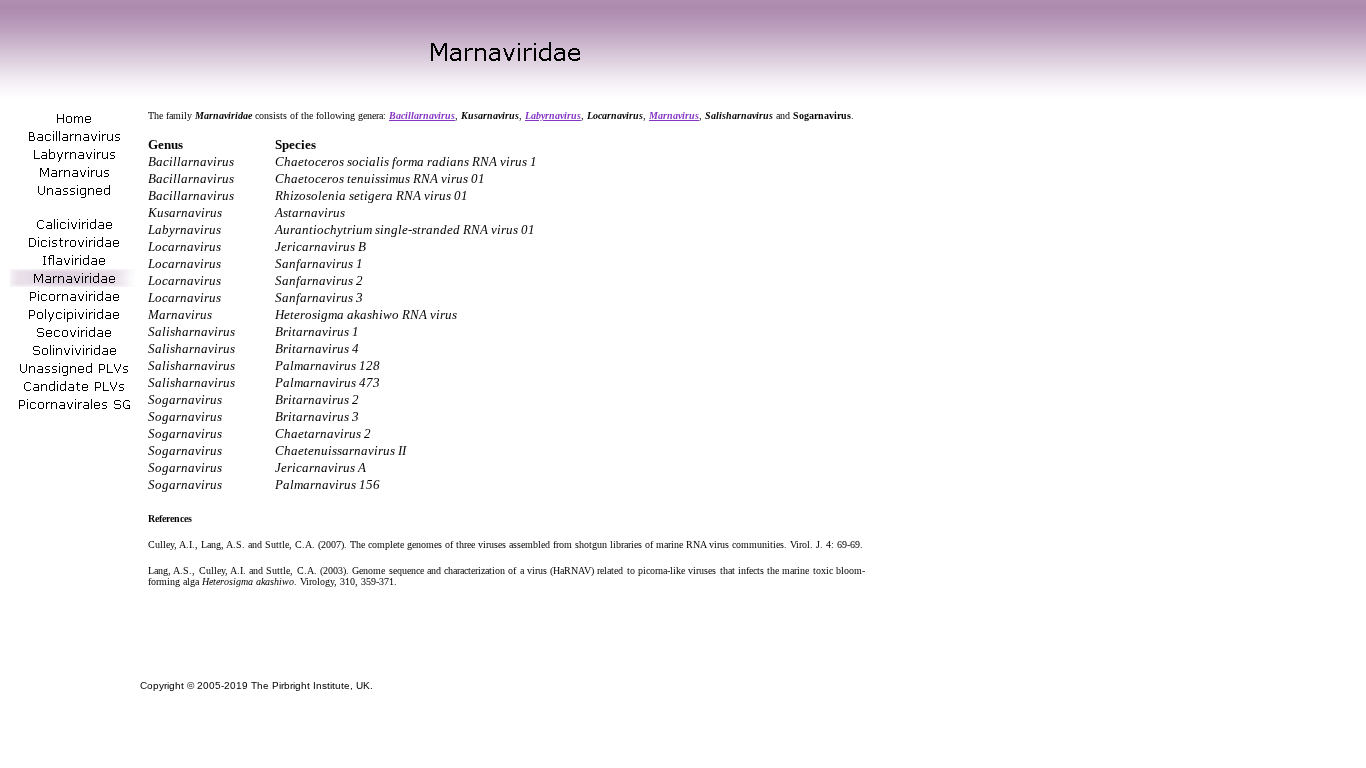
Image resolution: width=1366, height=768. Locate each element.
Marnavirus (674, 115)
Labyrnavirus (553, 115)
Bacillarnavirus (422, 115)
